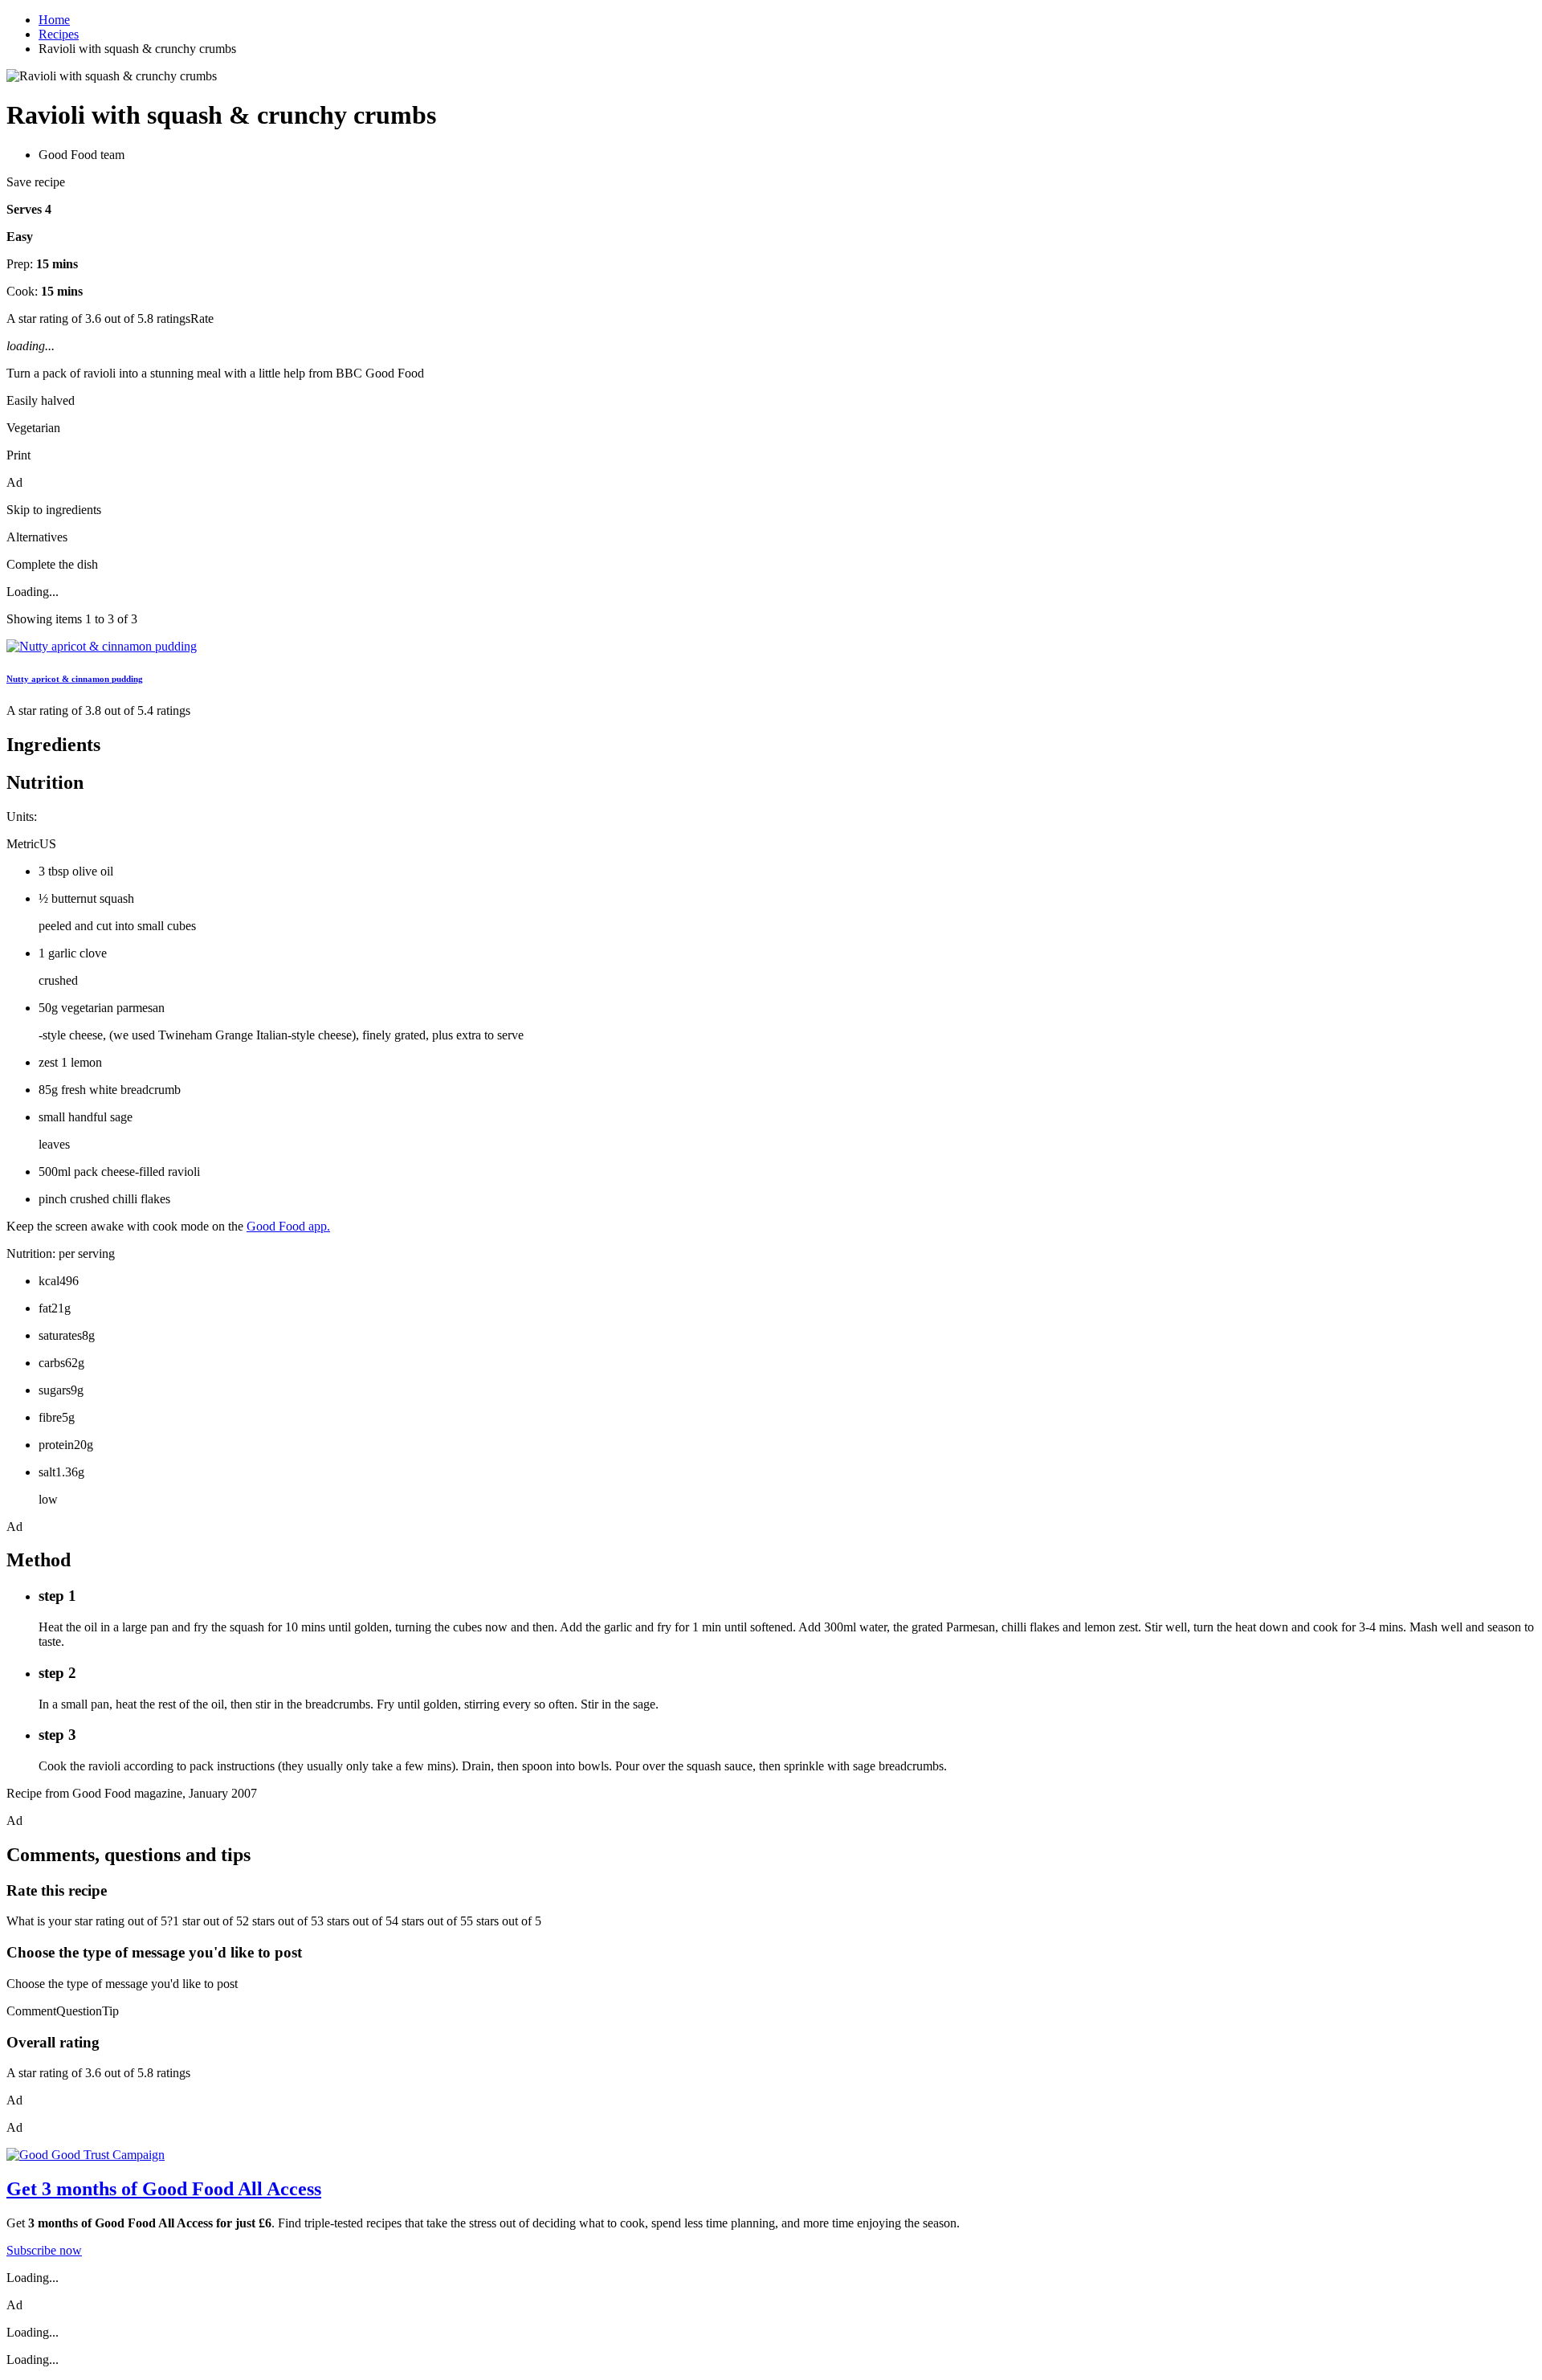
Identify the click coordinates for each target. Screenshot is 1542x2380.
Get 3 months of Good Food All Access (164, 2189)
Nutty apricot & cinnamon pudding (75, 679)
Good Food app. (288, 1226)
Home (54, 20)
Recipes (59, 34)
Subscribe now (44, 2250)
